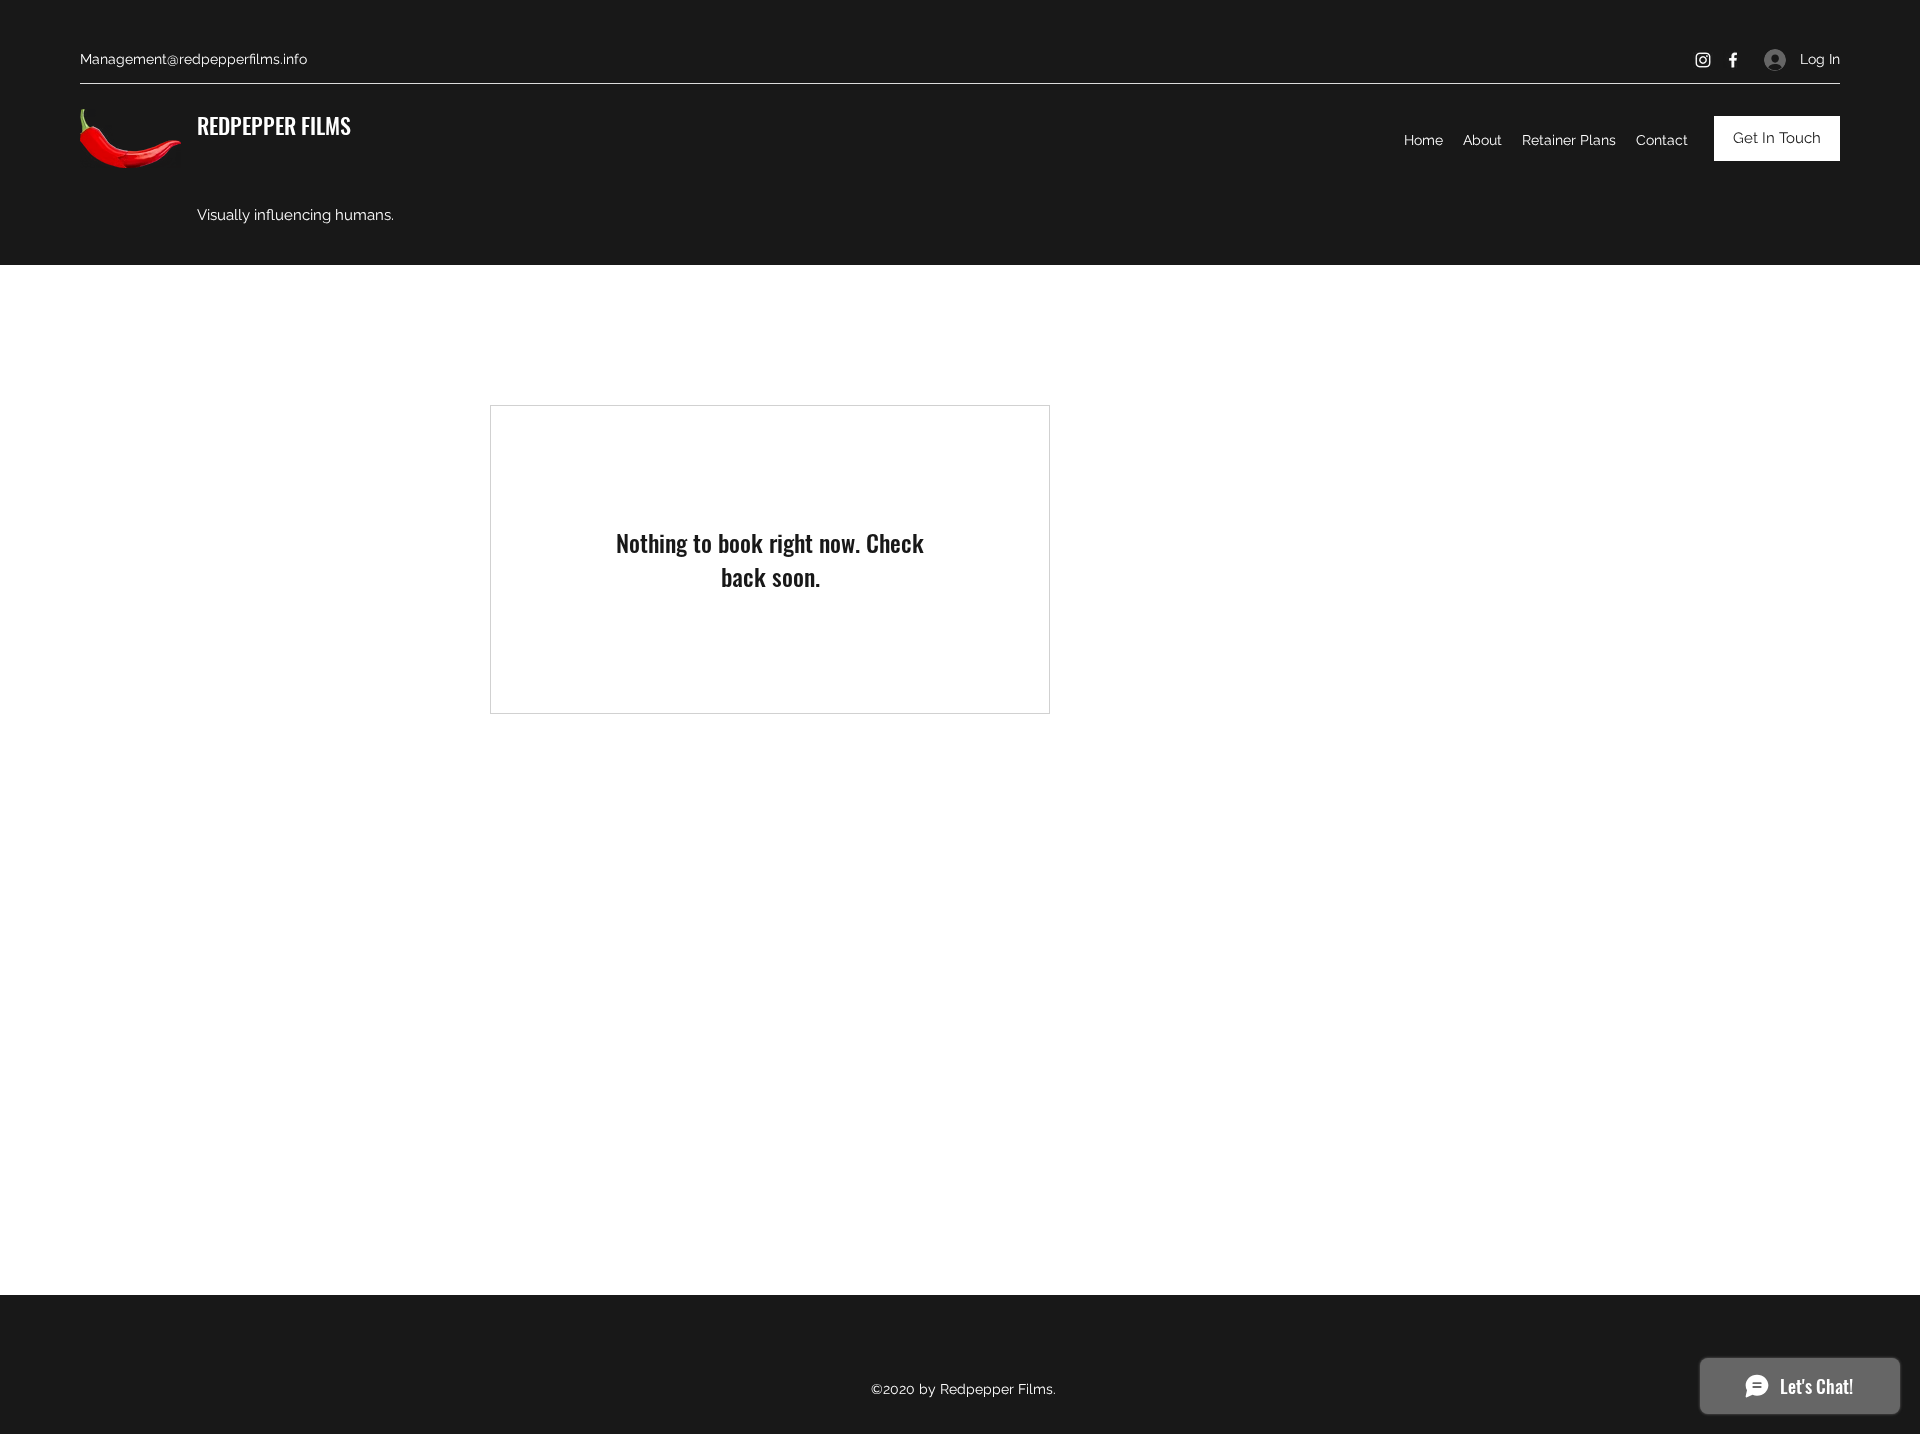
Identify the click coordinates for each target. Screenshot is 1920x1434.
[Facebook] (1733, 60)
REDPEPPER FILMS (274, 125)
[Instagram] (1703, 60)
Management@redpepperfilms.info (193, 59)
